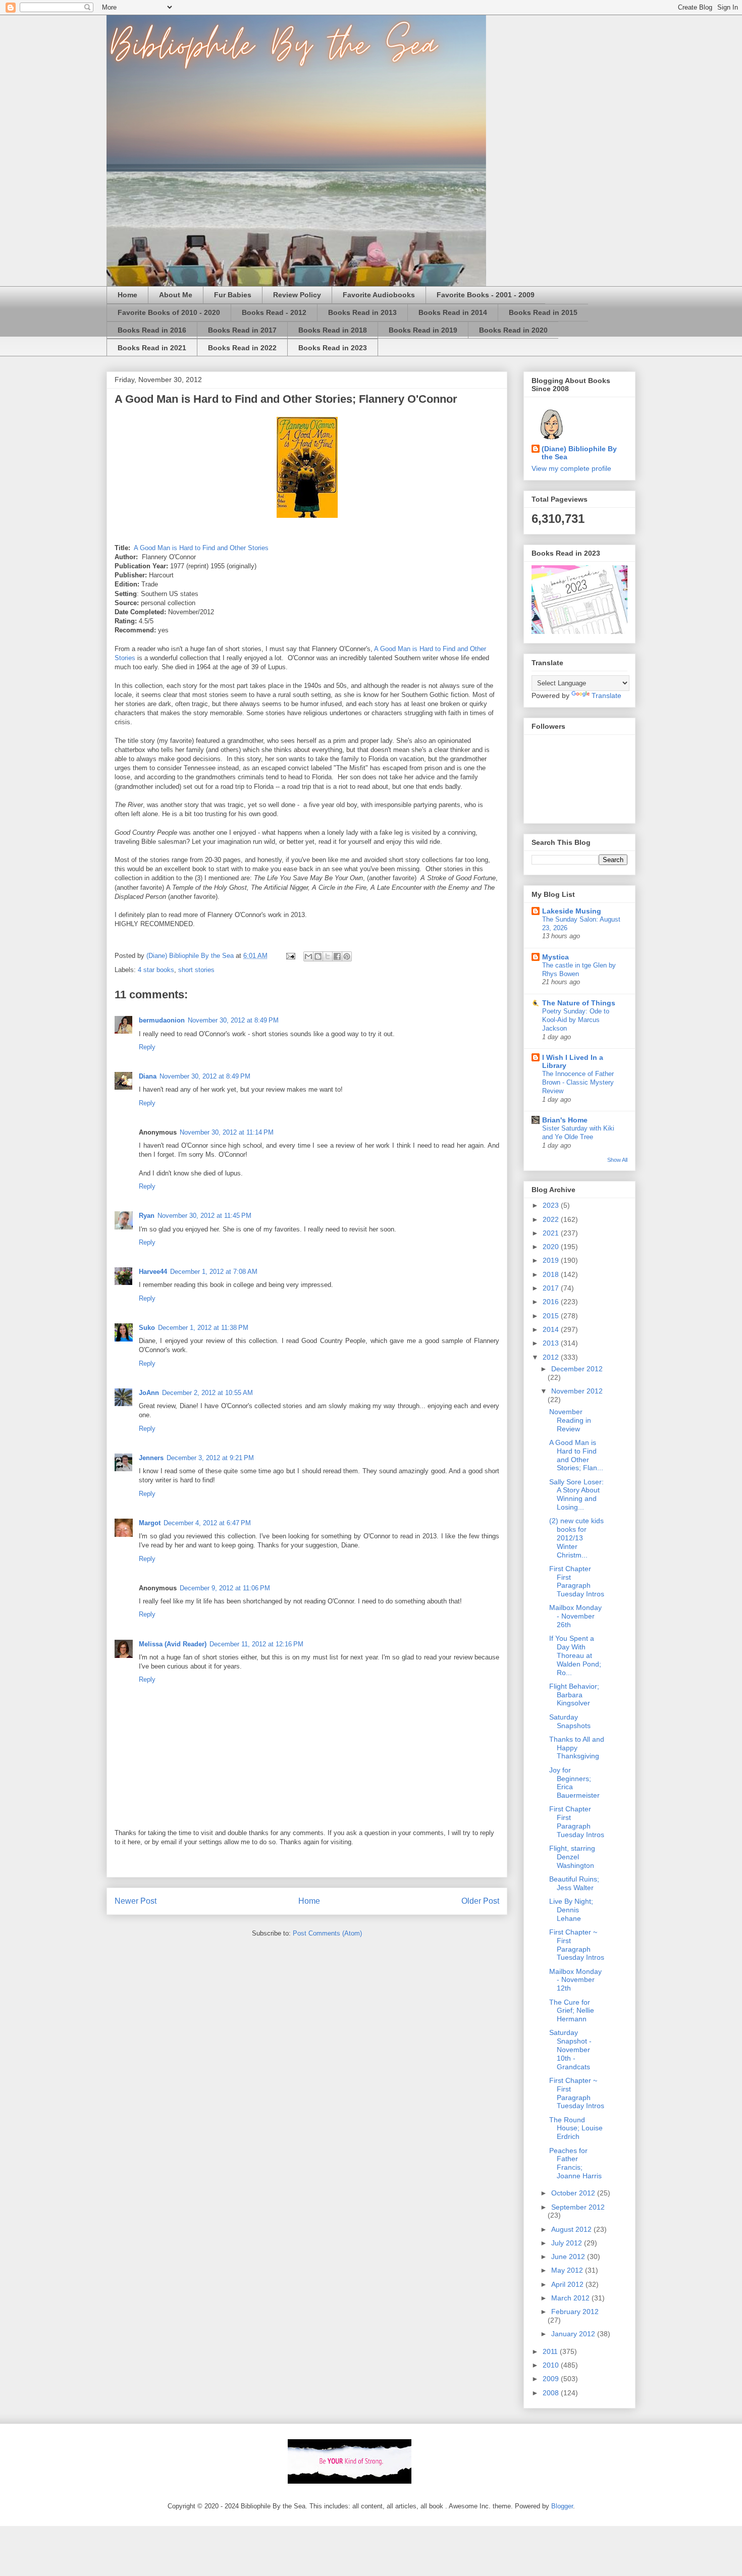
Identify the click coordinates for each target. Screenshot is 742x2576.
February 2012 (575, 2312)
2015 (552, 1316)
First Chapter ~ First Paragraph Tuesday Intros (577, 1945)
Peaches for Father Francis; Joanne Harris (575, 2163)
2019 (552, 1260)
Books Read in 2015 (543, 312)
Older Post (480, 1901)
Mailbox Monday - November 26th (575, 1616)
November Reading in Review (570, 1420)
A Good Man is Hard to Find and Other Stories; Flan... (576, 1455)
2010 (552, 2365)
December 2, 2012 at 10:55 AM (207, 1393)
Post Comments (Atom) (327, 1933)
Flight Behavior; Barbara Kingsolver (574, 1695)
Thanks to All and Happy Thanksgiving (577, 1748)
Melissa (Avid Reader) (173, 1644)
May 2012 (568, 2270)
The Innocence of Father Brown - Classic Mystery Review (578, 1083)
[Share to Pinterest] (347, 956)
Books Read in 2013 (362, 312)
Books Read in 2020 (513, 330)
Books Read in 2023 (333, 348)
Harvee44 (153, 1272)
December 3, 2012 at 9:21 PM (210, 1458)
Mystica (555, 957)
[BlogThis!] (318, 956)
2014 (552, 1329)
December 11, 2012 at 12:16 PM (256, 1644)
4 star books (156, 970)
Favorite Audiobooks (379, 295)
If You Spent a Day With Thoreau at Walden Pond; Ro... (575, 1655)
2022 (552, 1219)
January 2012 (574, 2334)
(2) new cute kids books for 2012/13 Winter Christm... (576, 1538)
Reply (147, 1047)
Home (127, 295)
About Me (176, 295)
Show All (617, 1160)
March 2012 (571, 2298)
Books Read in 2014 (453, 312)
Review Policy (297, 295)
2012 (552, 1357)
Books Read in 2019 (423, 330)
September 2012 (578, 2207)
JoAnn (149, 1393)
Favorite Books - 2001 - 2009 (486, 295)
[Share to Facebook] (337, 956)
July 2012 (568, 2243)
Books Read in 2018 (333, 330)
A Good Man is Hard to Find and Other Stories (201, 548)
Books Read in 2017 (242, 330)
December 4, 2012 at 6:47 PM (207, 1523)
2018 (552, 1274)
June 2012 (569, 2257)
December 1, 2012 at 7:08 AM (214, 1272)
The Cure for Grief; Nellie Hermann (572, 2011)
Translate (606, 695)
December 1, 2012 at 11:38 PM (203, 1328)
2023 (552, 1205)
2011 (551, 2351)
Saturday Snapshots (570, 1721)
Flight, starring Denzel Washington (572, 1857)
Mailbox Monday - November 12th (575, 1980)
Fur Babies (233, 295)
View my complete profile (571, 468)
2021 (552, 1233)
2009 (552, 2379)
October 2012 (574, 2193)
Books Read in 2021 (152, 348)
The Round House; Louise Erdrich (576, 2128)
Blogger (562, 2506)
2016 (552, 1302)
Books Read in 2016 (152, 330)
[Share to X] (328, 956)
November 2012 (577, 1391)
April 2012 (568, 2284)
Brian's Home (565, 1120)
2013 (552, 1343)
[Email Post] (290, 956)
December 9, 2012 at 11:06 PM (225, 1588)
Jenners (151, 1458)
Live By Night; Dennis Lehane (571, 1910)
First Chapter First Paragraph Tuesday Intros (577, 1581)
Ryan (147, 1216)
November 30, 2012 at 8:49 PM (233, 1020)
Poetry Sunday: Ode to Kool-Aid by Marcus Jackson (576, 1020)
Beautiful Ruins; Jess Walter (574, 1883)
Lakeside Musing (572, 911)
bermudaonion (162, 1020)
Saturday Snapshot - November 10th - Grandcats (570, 2049)
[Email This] (308, 956)
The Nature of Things (579, 1003)
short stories (196, 970)
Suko (147, 1328)
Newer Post (136, 1901)
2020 (552, 1247)
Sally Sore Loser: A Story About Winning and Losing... (576, 1494)
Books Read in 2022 (242, 348)
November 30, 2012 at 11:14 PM (227, 1132)
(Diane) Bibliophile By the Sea (579, 453)
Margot (150, 1523)
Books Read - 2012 (274, 312)
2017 (552, 1288)
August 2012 (572, 2229)
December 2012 (577, 1369)
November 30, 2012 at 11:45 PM (204, 1216)
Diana (148, 1076)
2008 (552, 2393)
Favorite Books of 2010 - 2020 (169, 312)
